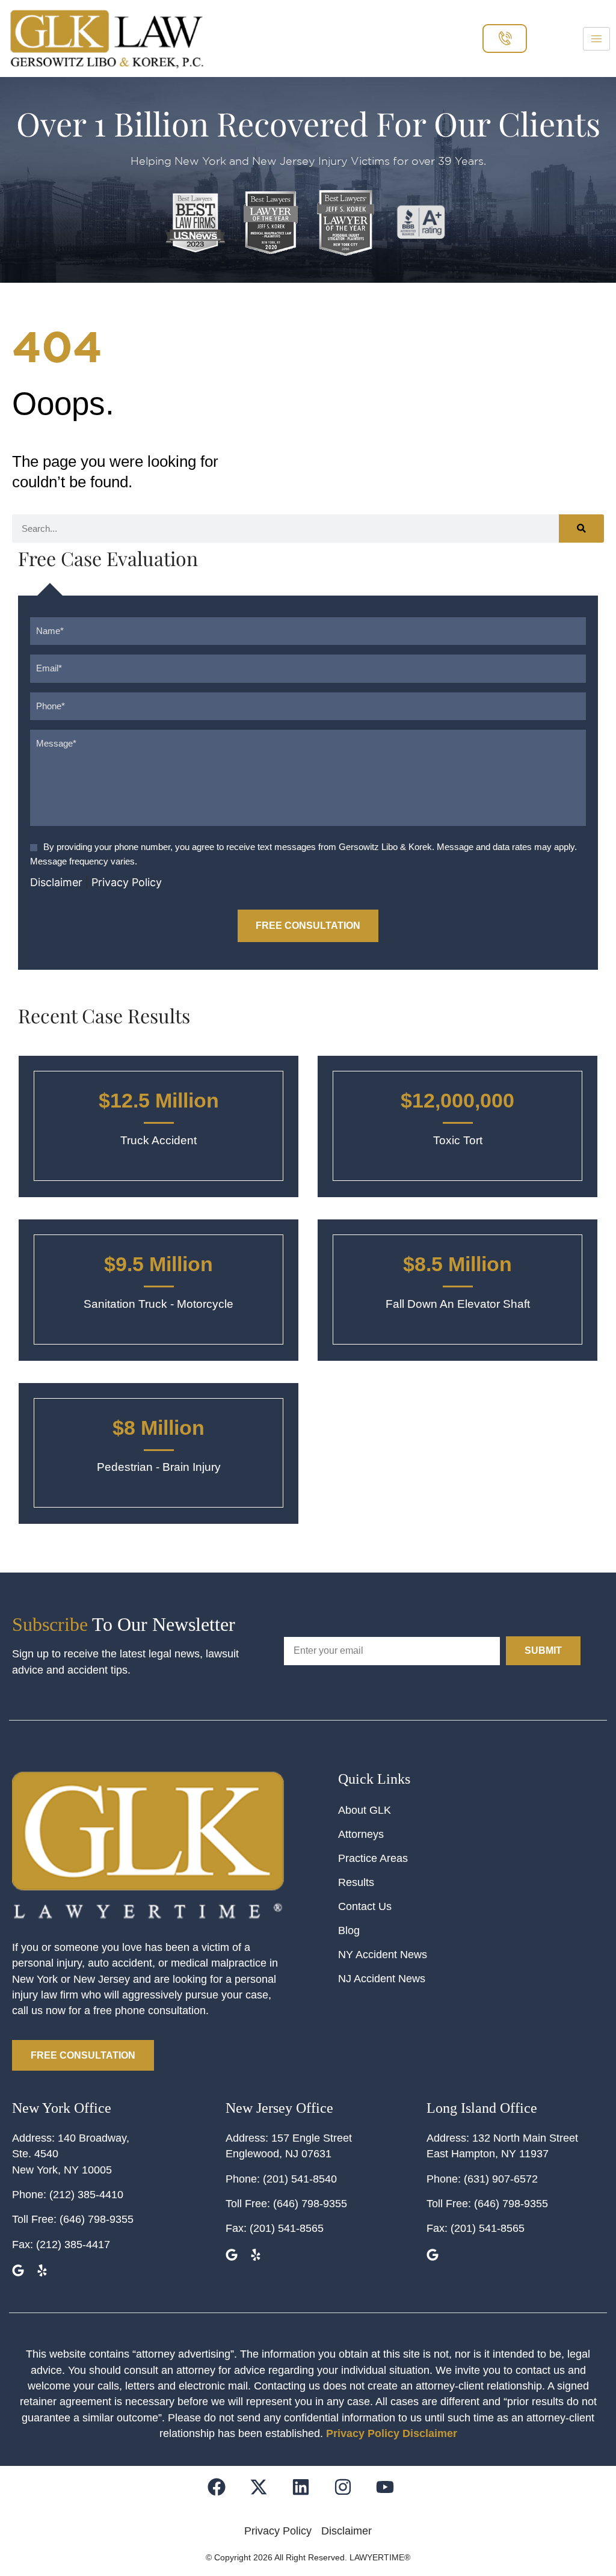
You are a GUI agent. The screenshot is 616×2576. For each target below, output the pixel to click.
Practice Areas (373, 1858)
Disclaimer (56, 882)
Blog (349, 1930)
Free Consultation (308, 926)
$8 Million (159, 1428)
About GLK (365, 1810)
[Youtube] (393, 2494)
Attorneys (361, 1834)
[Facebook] (224, 2494)
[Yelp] (44, 2272)
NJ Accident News (382, 1979)
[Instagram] (350, 2494)
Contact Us (365, 1906)
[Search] (581, 528)
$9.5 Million (159, 1264)
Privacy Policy (127, 882)
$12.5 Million (159, 1100)
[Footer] (266, 2494)
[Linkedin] (308, 2494)
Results (356, 1882)
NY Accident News (383, 1955)
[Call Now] (505, 38)
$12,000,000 (457, 1100)
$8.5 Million (457, 1264)
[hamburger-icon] (596, 39)
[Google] (20, 2272)
